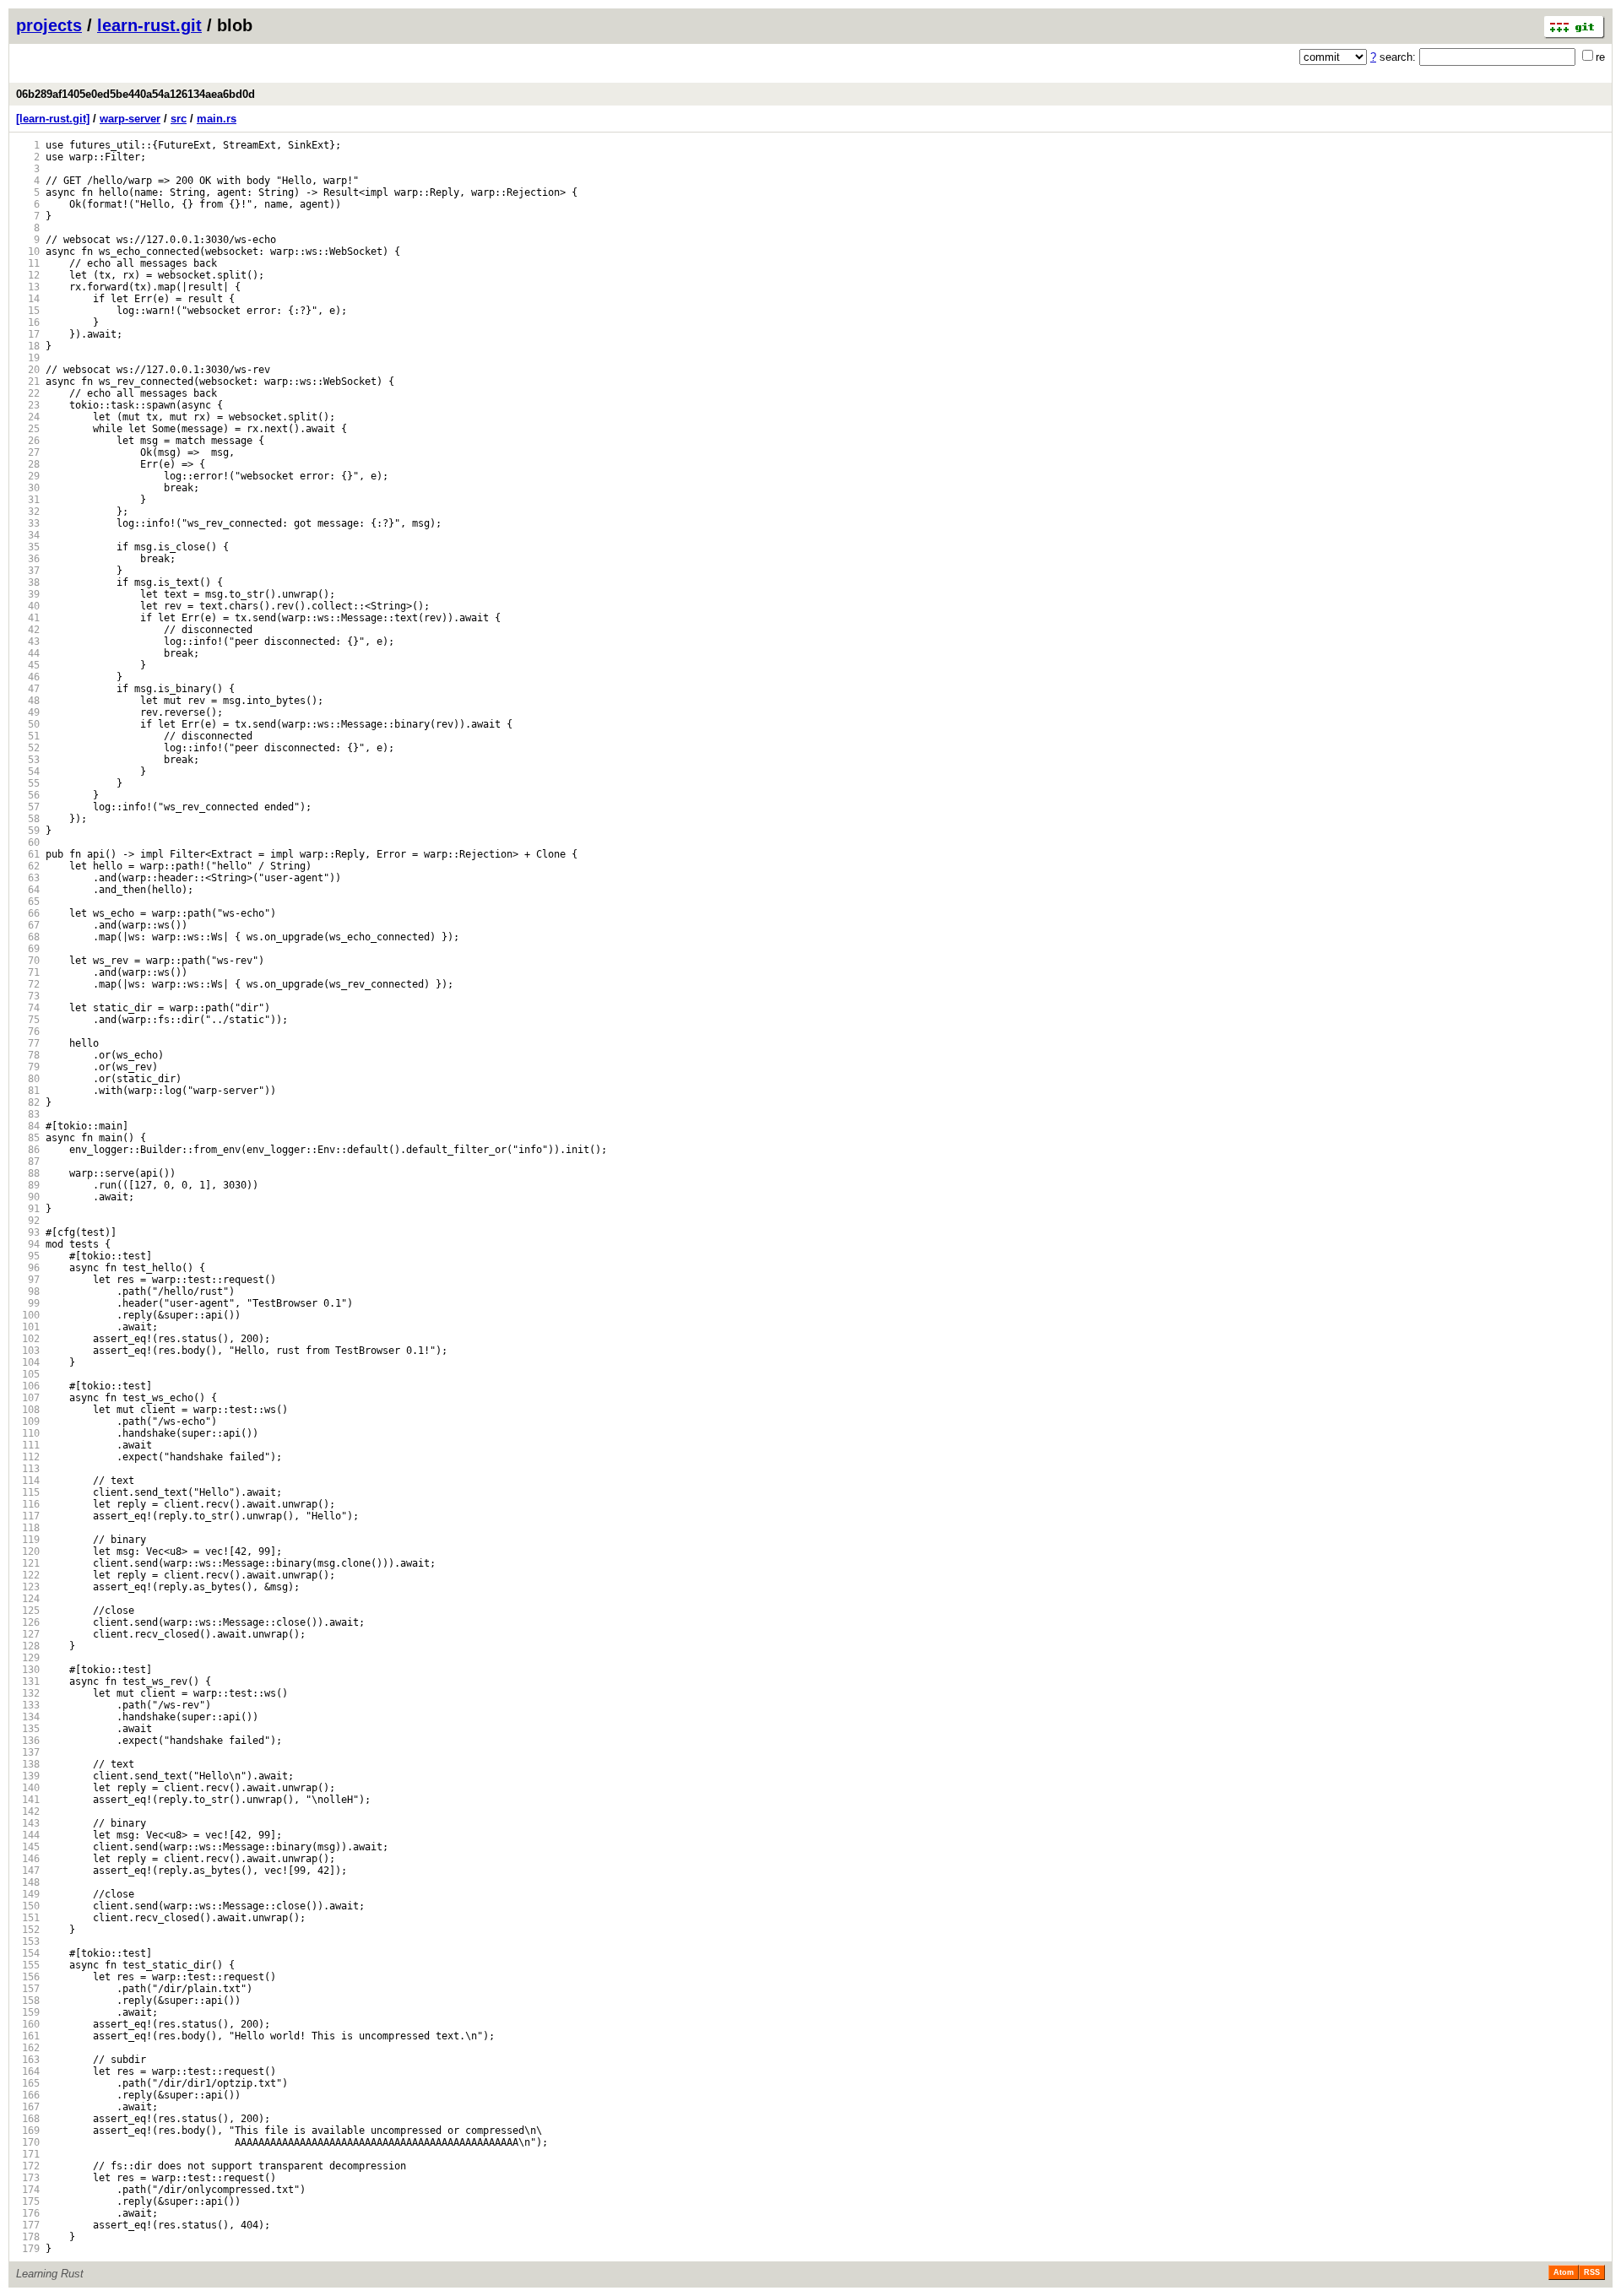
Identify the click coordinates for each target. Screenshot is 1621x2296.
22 (28, 393)
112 (28, 1457)
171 (28, 2154)
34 (28, 535)
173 (28, 2178)
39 (28, 594)
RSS (1592, 2272)
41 (28, 618)
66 (28, 913)
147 (28, 1871)
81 (28, 1091)
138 (28, 1764)
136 (28, 1741)
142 (28, 1811)
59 (28, 831)
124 (28, 1599)
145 (28, 1847)
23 (28, 405)
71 (28, 972)
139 (28, 1776)
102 (28, 1339)
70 (28, 961)
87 (28, 1162)
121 (28, 1563)
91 (28, 1209)
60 (28, 842)
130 (28, 1670)
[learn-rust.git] (53, 119)
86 (28, 1150)
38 (28, 582)
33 (28, 523)
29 (28, 476)
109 (28, 1421)
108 (28, 1410)
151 (28, 1918)
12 (28, 275)
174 (28, 2190)
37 (28, 571)
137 (28, 1752)
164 (28, 2071)
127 (28, 1634)
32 (28, 512)
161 (28, 2036)
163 (28, 2060)
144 (28, 1835)
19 (28, 358)
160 (28, 2024)
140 (28, 1788)
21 (28, 382)
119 (28, 1540)
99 (28, 1303)
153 (28, 1941)
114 (28, 1481)
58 (28, 819)
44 (28, 653)
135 (28, 1729)
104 (28, 1362)
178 (28, 2237)
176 (28, 2213)
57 (28, 807)
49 (28, 712)
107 (28, 1398)
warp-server (130, 119)
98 (28, 1291)
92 (28, 1221)
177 (28, 2225)
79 (28, 1067)
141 (28, 1800)
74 (28, 1008)
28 (28, 464)
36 (28, 559)
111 (28, 1445)
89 (28, 1185)
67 (28, 925)
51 (28, 736)
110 (28, 1433)
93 (28, 1232)
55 (28, 783)
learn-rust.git (149, 25)
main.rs (217, 119)
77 (28, 1043)
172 (28, 2166)
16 (28, 322)
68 (28, 937)
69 (28, 949)
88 (28, 1173)
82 (28, 1102)
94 (28, 1244)
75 (28, 1020)
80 (28, 1079)
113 (28, 1469)
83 (28, 1114)
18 (28, 346)
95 (28, 1256)
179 (28, 2249)
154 (28, 1953)
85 (28, 1138)
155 (28, 1965)
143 (28, 1823)
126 (28, 1622)
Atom (1564, 2272)
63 (28, 878)
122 (28, 1575)
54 (28, 772)
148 (28, 1882)
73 (28, 996)
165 (28, 2083)
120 (28, 1551)
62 (28, 866)
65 (28, 902)
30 (28, 488)
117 (28, 1516)
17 (28, 334)
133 (28, 1705)
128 (28, 1646)
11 (28, 263)
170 (28, 2142)
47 (28, 689)
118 (28, 1528)
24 (28, 417)
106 (28, 1386)
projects (49, 25)
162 (28, 2048)
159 (28, 2012)
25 (28, 429)
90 (28, 1197)
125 (28, 1611)
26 (28, 441)
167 (28, 2107)
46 (28, 677)
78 (28, 1055)
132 (28, 1693)
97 (28, 1280)
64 (28, 890)
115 (28, 1492)
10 (28, 252)
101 (28, 1327)
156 (28, 1977)
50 (28, 724)
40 (28, 606)
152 (28, 1930)
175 (28, 2201)
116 (28, 1504)
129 (28, 1658)
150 (28, 1906)
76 (28, 1032)
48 (28, 701)
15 (28, 311)
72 (28, 984)
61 (28, 854)
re (1600, 57)
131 (28, 1681)
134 (28, 1717)
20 (28, 370)
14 (28, 299)
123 (28, 1587)
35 (28, 547)
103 (28, 1351)
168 (28, 2119)
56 (28, 795)
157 (28, 1989)
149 (28, 1894)
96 (28, 1268)
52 (28, 748)
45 (28, 665)
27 (28, 452)
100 (28, 1315)
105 (28, 1374)
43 (28, 642)
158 (28, 2001)
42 (28, 630)
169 (28, 2131)
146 (28, 1859)
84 (28, 1126)
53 (28, 760)
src (179, 119)
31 (28, 500)
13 (28, 287)
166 (28, 2095)
